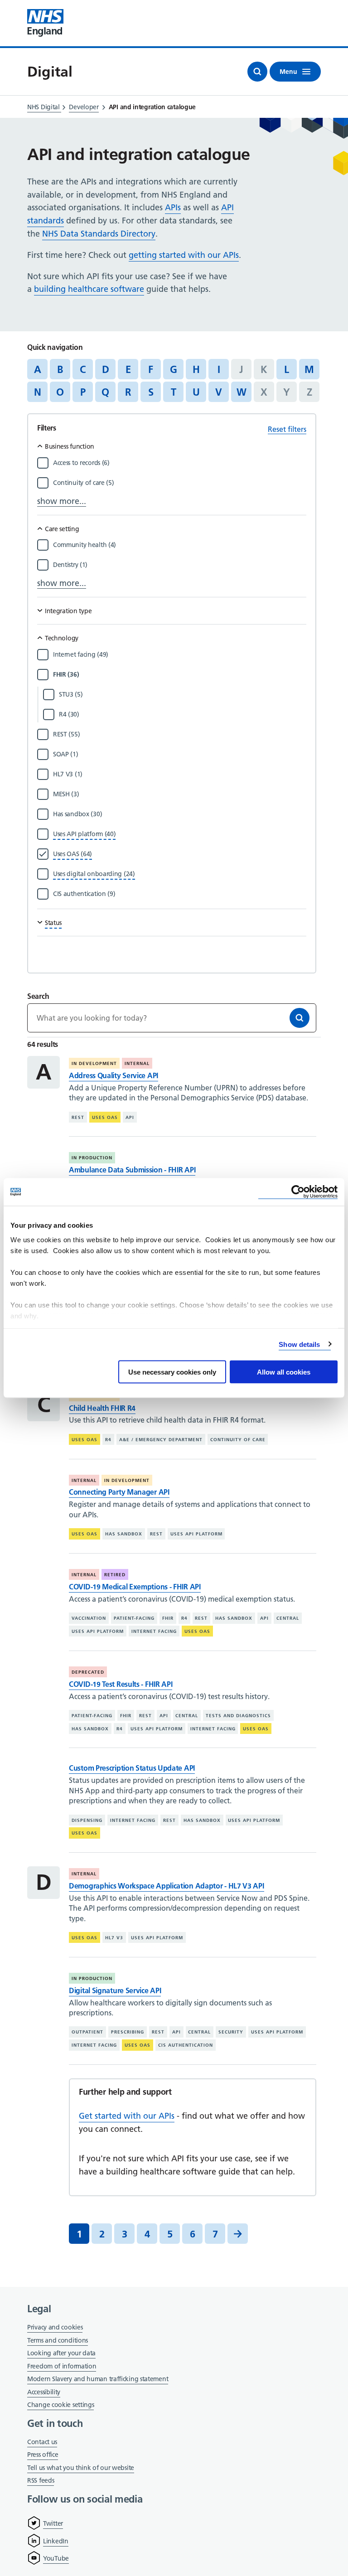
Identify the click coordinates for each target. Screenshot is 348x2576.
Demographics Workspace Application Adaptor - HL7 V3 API (167, 1886)
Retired (115, 1575)
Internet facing (154, 1631)
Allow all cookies (284, 1372)
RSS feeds (41, 2480)
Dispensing (87, 1820)
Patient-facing (134, 1618)
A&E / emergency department (161, 1440)
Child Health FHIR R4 (102, 1408)
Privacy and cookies (55, 2327)
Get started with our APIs (127, 2116)
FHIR (168, 1618)
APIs (173, 207)
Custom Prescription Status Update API (132, 1768)
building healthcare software (89, 289)
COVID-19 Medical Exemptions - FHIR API (135, 1587)
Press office (43, 2455)
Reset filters (287, 429)
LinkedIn (56, 2541)
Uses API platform (196, 1534)
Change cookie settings (60, 2405)
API (130, 1117)
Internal (137, 1063)
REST (78, 1117)
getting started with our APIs (184, 255)
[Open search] (257, 72)
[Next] (238, 2234)
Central (288, 1618)
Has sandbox (124, 1534)
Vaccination (89, 1618)
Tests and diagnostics (238, 1716)
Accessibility (44, 2392)
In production (92, 1158)
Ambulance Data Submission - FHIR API (132, 1170)
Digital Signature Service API (115, 1990)
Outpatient (87, 2032)
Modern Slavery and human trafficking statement (98, 2380)
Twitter (53, 2523)
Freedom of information (62, 2366)
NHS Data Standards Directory (99, 234)
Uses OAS (105, 1117)
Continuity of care (238, 1440)
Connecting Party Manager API (119, 1492)
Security (231, 2032)
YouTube (56, 2558)
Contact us (42, 2442)
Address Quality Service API (114, 1075)
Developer (84, 107)
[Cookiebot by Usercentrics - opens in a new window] (298, 1192)
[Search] (300, 1018)
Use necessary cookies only (172, 1372)
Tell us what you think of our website (81, 2468)
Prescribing (128, 2032)
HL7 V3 (114, 1938)
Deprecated (88, 1672)
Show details (299, 1344)
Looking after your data (61, 2353)
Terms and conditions (58, 2340)
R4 (108, 1440)
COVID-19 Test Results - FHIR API (121, 1684)
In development (94, 1063)
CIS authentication (186, 2045)
